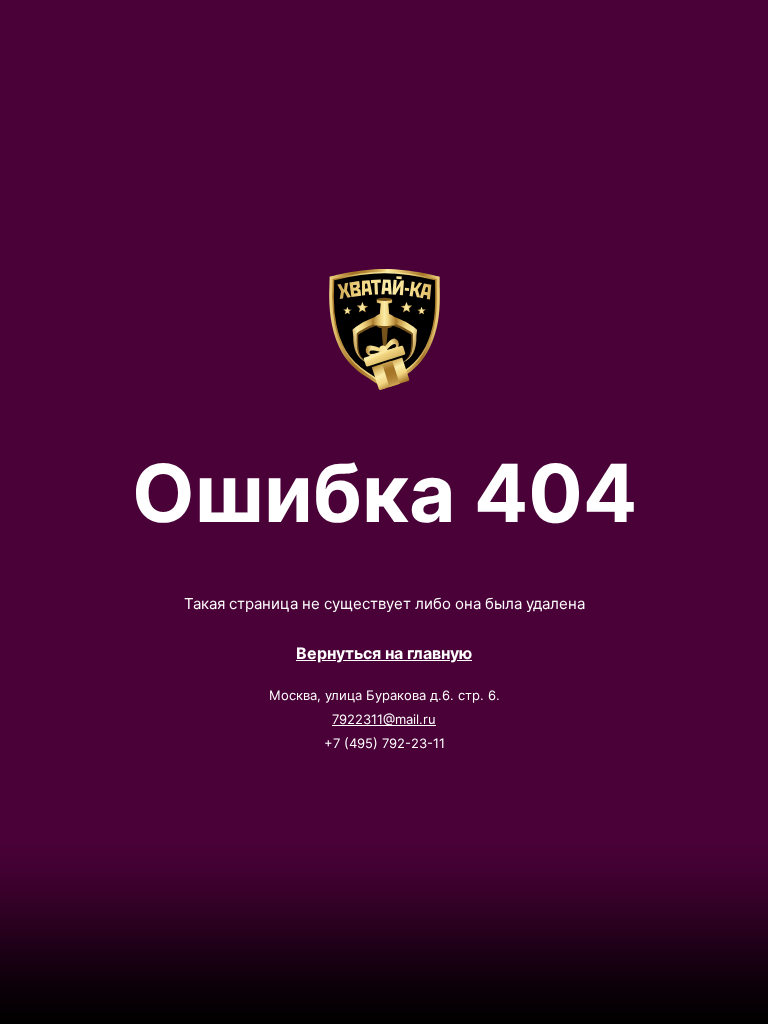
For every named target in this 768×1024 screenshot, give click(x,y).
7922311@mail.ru (384, 719)
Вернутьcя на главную (384, 653)
